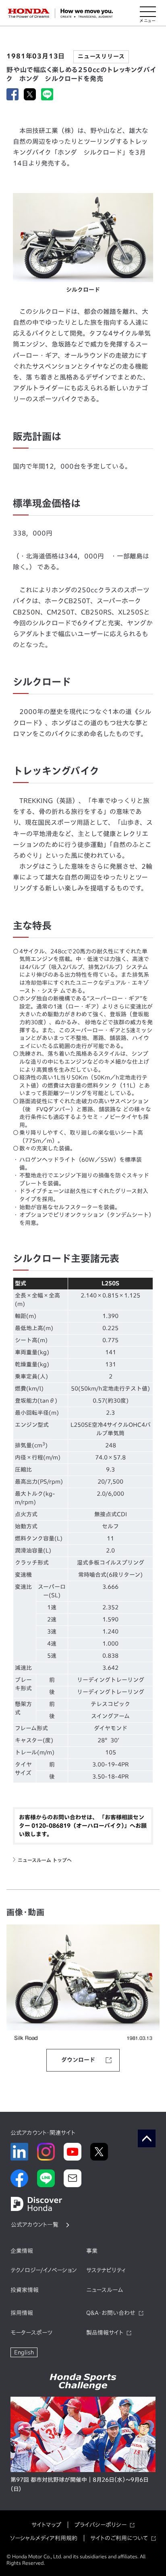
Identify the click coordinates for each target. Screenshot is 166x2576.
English (24, 2352)
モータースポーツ (31, 2333)
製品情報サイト (105, 2333)
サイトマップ (46, 2525)
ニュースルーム (105, 2290)
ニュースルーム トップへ (45, 1860)
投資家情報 (25, 2290)
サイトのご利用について (119, 2538)
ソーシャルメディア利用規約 (44, 2538)
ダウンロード (78, 2060)
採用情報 (22, 2313)
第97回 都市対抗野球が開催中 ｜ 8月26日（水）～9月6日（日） (79, 2485)
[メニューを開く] (148, 13)
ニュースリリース (101, 56)
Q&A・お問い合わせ (111, 2313)
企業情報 (22, 2251)
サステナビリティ (106, 2270)
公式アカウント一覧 (35, 2225)
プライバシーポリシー (100, 2525)
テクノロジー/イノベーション (44, 2270)
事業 (92, 2251)
